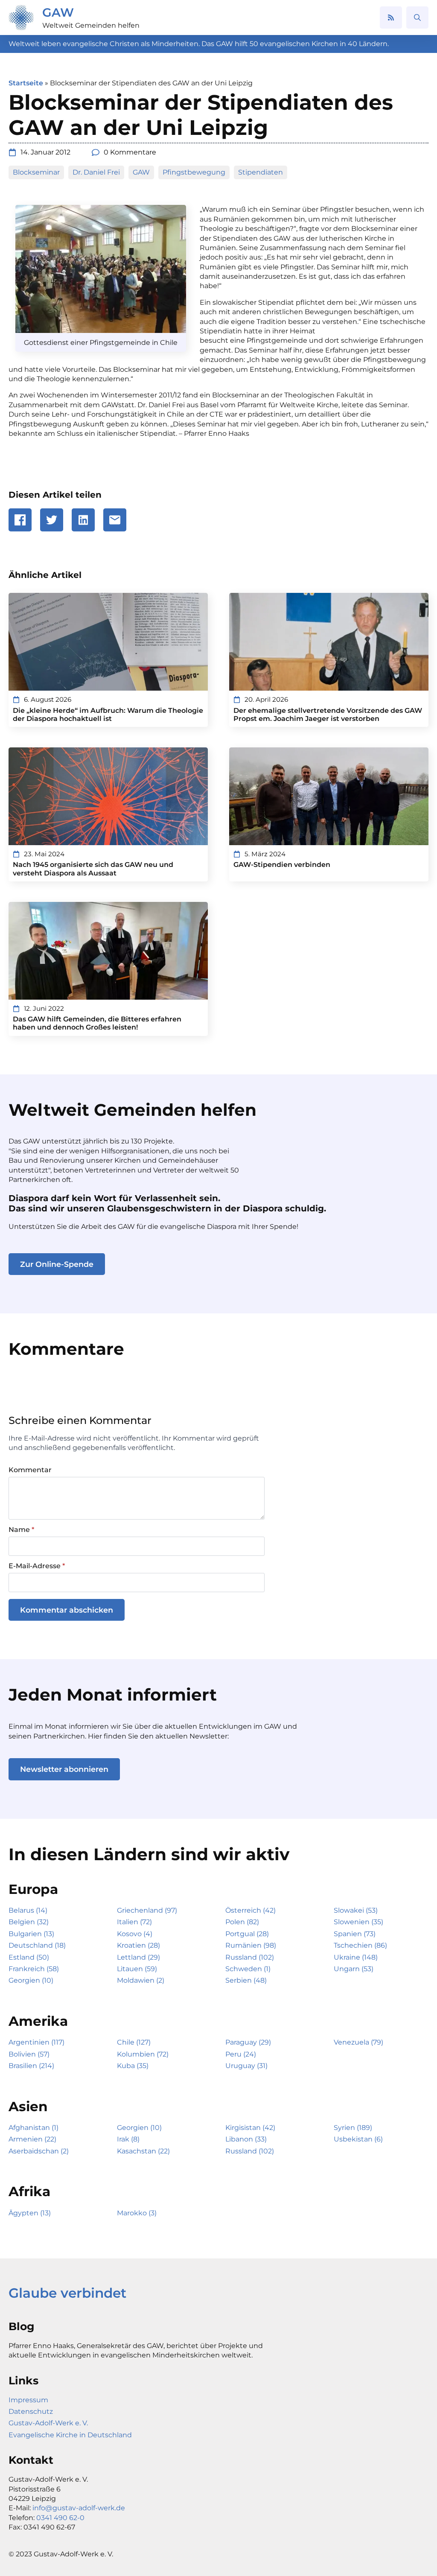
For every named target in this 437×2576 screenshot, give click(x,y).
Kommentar (30, 1470)
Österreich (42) (251, 1910)
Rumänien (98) (251, 1945)
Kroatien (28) (138, 1945)
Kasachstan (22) (143, 2151)
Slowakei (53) (356, 1910)
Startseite (26, 83)
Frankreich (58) (34, 1969)
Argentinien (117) (36, 2042)
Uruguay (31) (246, 2066)
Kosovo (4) (135, 1934)
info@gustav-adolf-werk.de (79, 2508)
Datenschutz (31, 2411)
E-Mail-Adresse (37, 1566)
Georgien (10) (31, 1980)
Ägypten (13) (30, 2213)
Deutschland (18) (37, 1945)
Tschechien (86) (360, 1945)
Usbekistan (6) (358, 2139)
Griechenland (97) (147, 1910)
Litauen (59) (137, 1969)
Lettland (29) (138, 1957)
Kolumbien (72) (143, 2054)
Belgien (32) (29, 1922)
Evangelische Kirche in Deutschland (70, 2435)
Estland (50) (29, 1957)
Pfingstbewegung (194, 172)
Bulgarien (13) (31, 1934)
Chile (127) (134, 2042)
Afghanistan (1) (34, 2128)
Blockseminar (36, 172)
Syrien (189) (353, 2128)
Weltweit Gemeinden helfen (91, 25)
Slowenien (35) (358, 1922)
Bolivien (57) (29, 2054)
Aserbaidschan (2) (39, 2151)
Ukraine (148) (356, 1957)
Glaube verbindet (67, 2293)
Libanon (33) (246, 2139)
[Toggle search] (417, 18)
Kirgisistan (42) (250, 2128)
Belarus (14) (28, 1910)
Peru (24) (241, 2054)
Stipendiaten (261, 172)
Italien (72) (134, 1922)
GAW (58, 12)
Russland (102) (250, 1957)
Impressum (28, 2400)
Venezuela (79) (358, 2042)
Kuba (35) (133, 2066)
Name (21, 1530)
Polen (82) (242, 1922)
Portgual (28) (247, 1934)
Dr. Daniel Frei (96, 172)
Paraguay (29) (248, 2042)
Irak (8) (128, 2139)
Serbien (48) (246, 1980)
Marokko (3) (137, 2213)
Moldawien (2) (141, 1980)
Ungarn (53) (354, 1969)
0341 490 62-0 (60, 2518)
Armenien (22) (32, 2139)
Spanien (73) (355, 1934)
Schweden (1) (248, 1969)
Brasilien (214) (31, 2066)
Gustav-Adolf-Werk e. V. (48, 2423)
